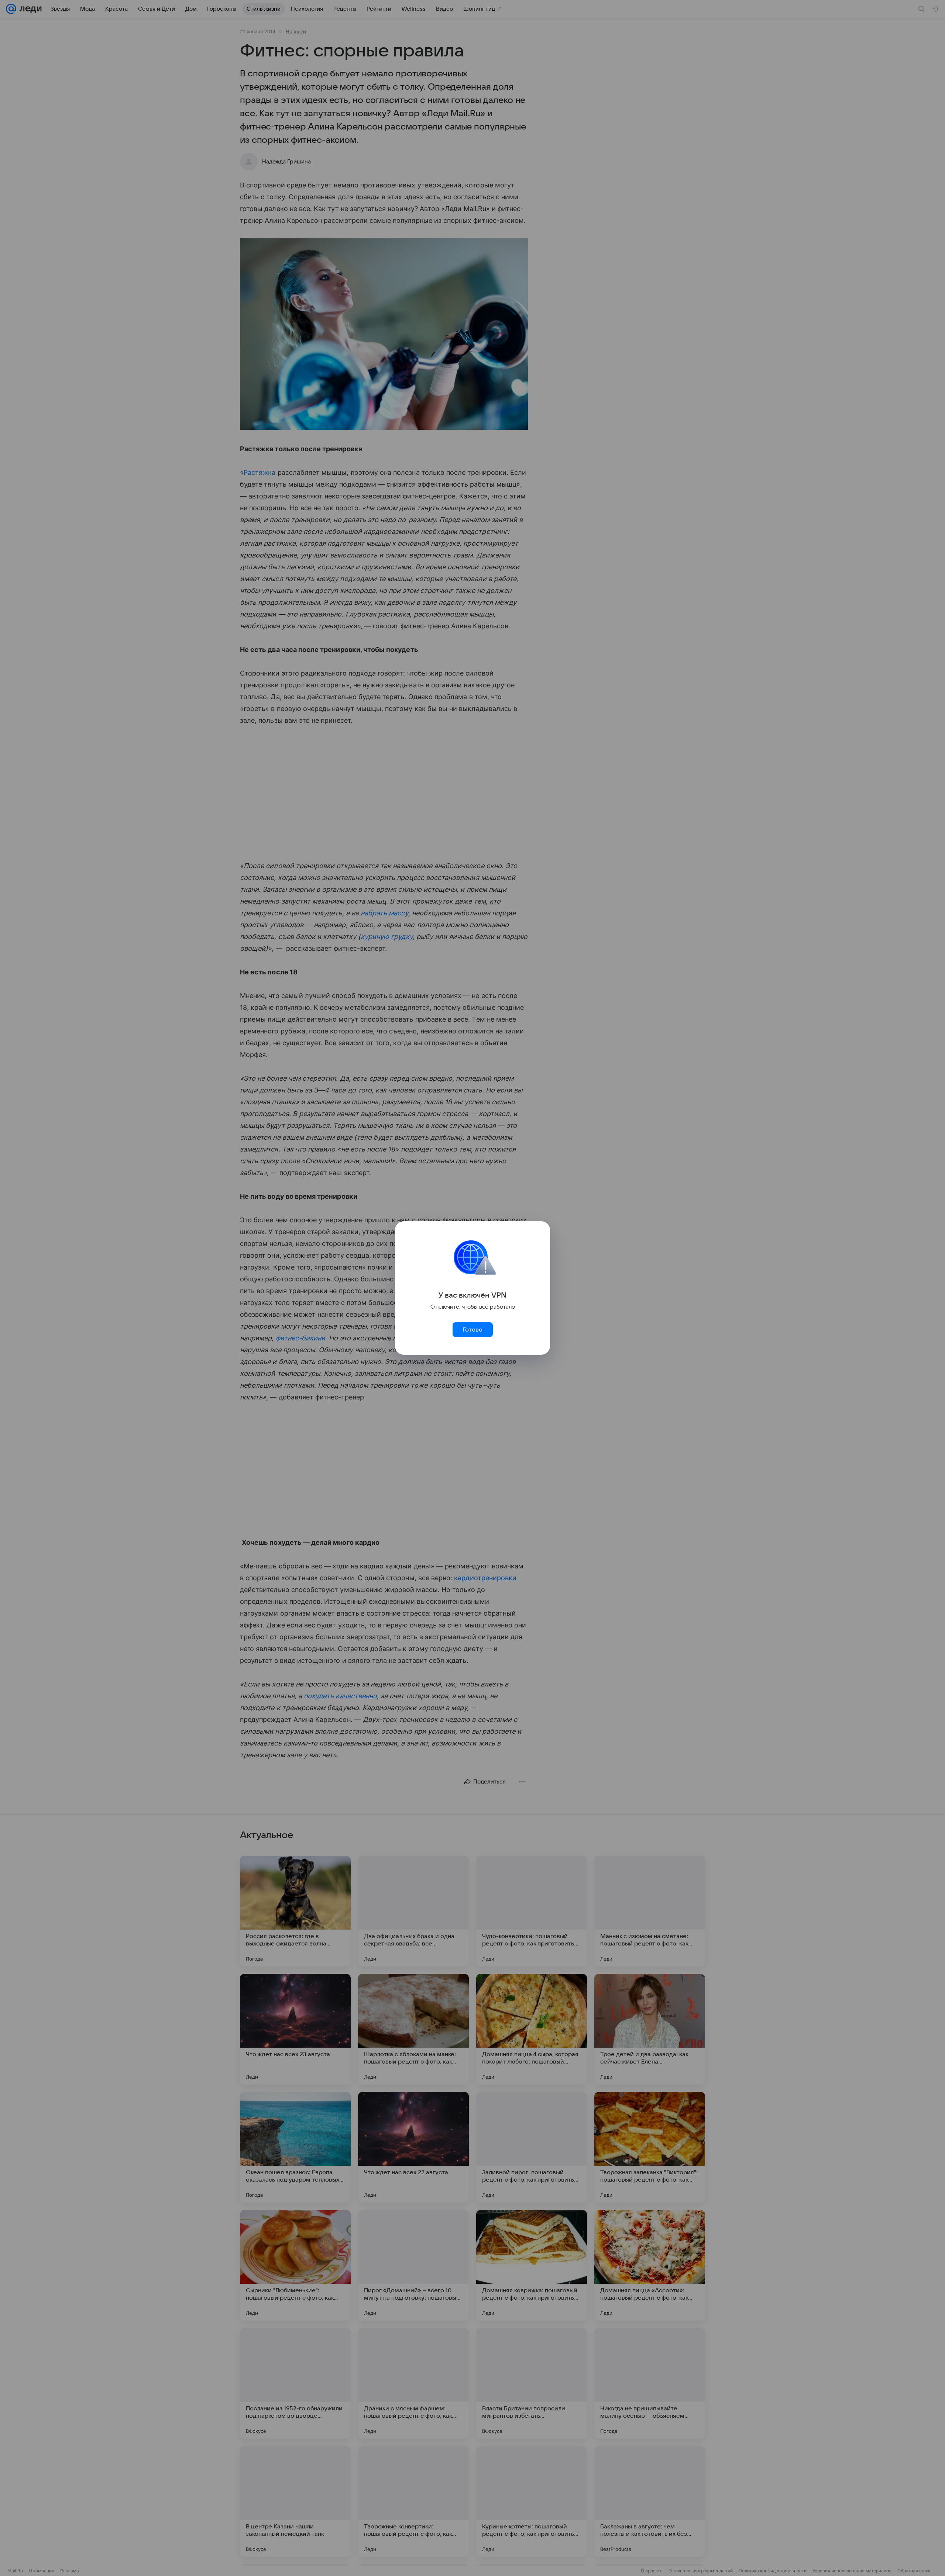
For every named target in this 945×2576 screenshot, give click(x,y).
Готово (472, 1330)
